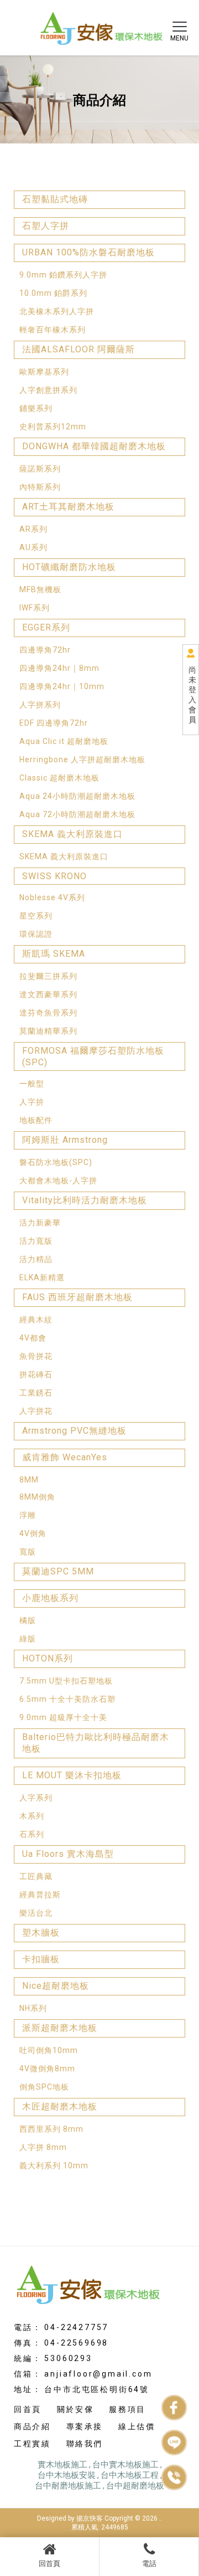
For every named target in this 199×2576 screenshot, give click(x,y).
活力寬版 (36, 1241)
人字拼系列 (40, 705)
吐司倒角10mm (49, 2050)
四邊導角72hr (45, 650)
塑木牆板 (41, 1933)
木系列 (32, 1816)
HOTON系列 (48, 1658)
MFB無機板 (40, 589)
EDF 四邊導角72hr (54, 723)
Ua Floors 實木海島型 (68, 1854)
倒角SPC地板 (44, 2087)
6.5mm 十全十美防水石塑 (67, 1699)
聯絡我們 (85, 2444)
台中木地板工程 (130, 2475)
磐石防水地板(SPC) (56, 1162)
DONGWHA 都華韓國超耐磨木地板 (94, 446)
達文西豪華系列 (48, 994)
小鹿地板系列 (50, 1598)
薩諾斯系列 (40, 469)
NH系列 (33, 2008)
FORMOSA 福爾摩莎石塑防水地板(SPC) (93, 1056)
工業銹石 (36, 1393)
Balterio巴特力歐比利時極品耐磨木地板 (96, 1743)
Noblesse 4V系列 (52, 897)
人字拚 (32, 1102)
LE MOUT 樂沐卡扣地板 (72, 1775)
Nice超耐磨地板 (56, 1986)
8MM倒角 (37, 1497)
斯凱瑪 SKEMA (54, 954)
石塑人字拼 (46, 226)
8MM (29, 1480)
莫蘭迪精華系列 (48, 1031)
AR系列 (33, 529)
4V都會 (33, 1338)
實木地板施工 (62, 2465)
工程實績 (32, 2444)
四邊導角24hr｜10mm (62, 686)
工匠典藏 (36, 1876)
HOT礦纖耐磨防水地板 (69, 567)
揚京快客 (90, 2518)
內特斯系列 (40, 487)
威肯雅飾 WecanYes (65, 1457)
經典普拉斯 (40, 1895)
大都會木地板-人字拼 (58, 1181)
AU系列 (33, 547)
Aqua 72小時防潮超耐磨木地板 (77, 814)
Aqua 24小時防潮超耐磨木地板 (77, 796)
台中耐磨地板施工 (68, 2486)
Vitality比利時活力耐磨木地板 (85, 1200)
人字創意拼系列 (48, 390)
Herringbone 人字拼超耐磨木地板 (82, 760)
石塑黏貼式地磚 (55, 199)
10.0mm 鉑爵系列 (53, 293)
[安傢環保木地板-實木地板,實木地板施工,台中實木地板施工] (99, 26)
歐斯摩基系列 (44, 372)
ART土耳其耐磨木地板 (68, 507)
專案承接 (85, 2426)
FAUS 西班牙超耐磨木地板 (77, 1297)
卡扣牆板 (41, 1959)
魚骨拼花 (36, 1356)
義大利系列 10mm (54, 2166)
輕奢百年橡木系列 (53, 330)
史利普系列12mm (53, 427)
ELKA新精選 (42, 1277)
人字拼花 (36, 1411)
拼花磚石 (36, 1374)
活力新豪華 (40, 1223)
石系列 (32, 1834)
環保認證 (36, 934)
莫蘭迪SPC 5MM (58, 1571)
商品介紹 (32, 2426)
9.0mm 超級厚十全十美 (63, 1717)
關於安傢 (75, 2409)
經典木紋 (36, 1320)
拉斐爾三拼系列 (48, 976)
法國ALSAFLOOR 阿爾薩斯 (78, 349)
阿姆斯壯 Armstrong (65, 1140)
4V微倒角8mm (47, 2069)
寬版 (28, 1552)
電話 (149, 2564)
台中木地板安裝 (67, 2475)
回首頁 (49, 2564)
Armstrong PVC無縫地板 (74, 1431)
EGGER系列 (46, 627)
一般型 (32, 1084)
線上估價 (137, 2426)
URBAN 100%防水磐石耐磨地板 (88, 252)
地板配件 (36, 1120)
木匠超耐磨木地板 (60, 2107)
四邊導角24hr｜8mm (59, 668)
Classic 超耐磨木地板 (59, 778)
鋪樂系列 (36, 408)
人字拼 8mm (43, 2147)
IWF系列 (35, 608)
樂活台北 (36, 1913)
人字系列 (36, 1798)
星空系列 (36, 916)
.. (161, 2518)
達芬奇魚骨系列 (48, 1013)
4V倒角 (33, 1533)
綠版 (28, 1639)
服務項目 (127, 2409)
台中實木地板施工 (125, 2465)
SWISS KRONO (54, 876)
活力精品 (36, 1259)
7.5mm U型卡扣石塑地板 (66, 1681)
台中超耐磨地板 (135, 2486)
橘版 (28, 1620)
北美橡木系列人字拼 (57, 311)
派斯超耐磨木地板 (60, 2028)
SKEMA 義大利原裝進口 (72, 834)
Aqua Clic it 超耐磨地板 (64, 741)
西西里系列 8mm (51, 2129)
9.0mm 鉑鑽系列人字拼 (63, 275)
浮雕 (28, 1515)
